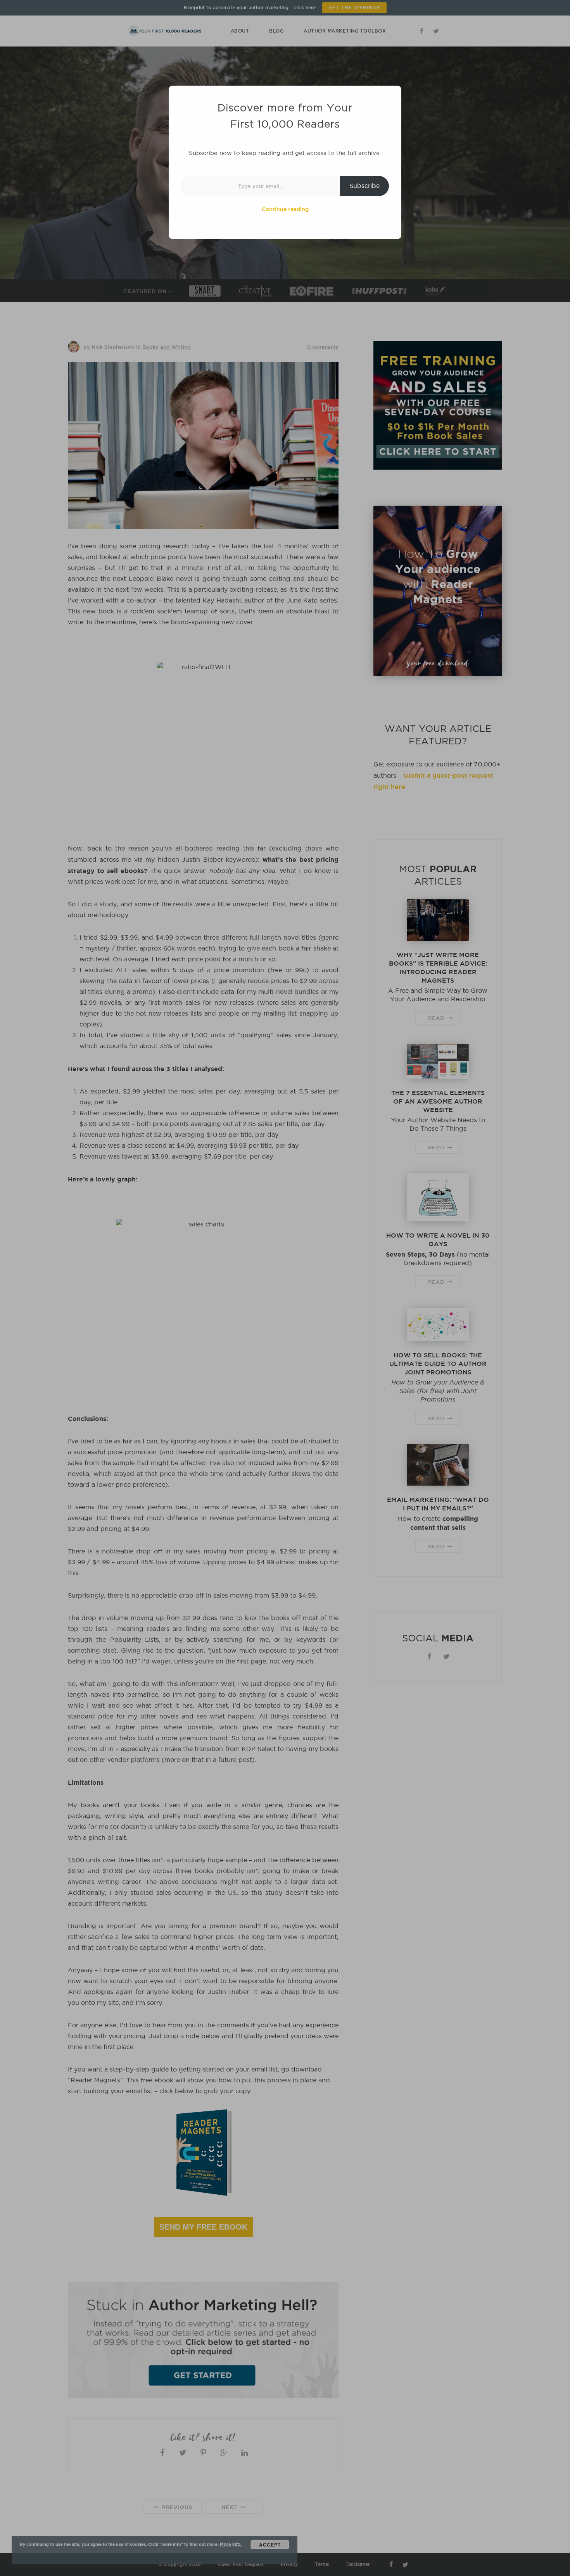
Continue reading (285, 209)
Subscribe (364, 186)
